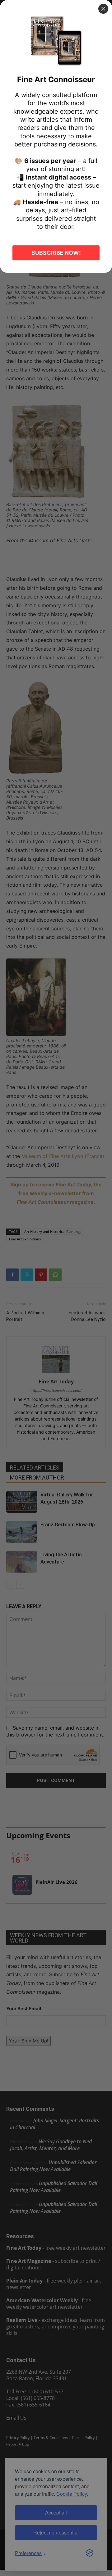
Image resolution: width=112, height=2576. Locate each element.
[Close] (103, 9)
